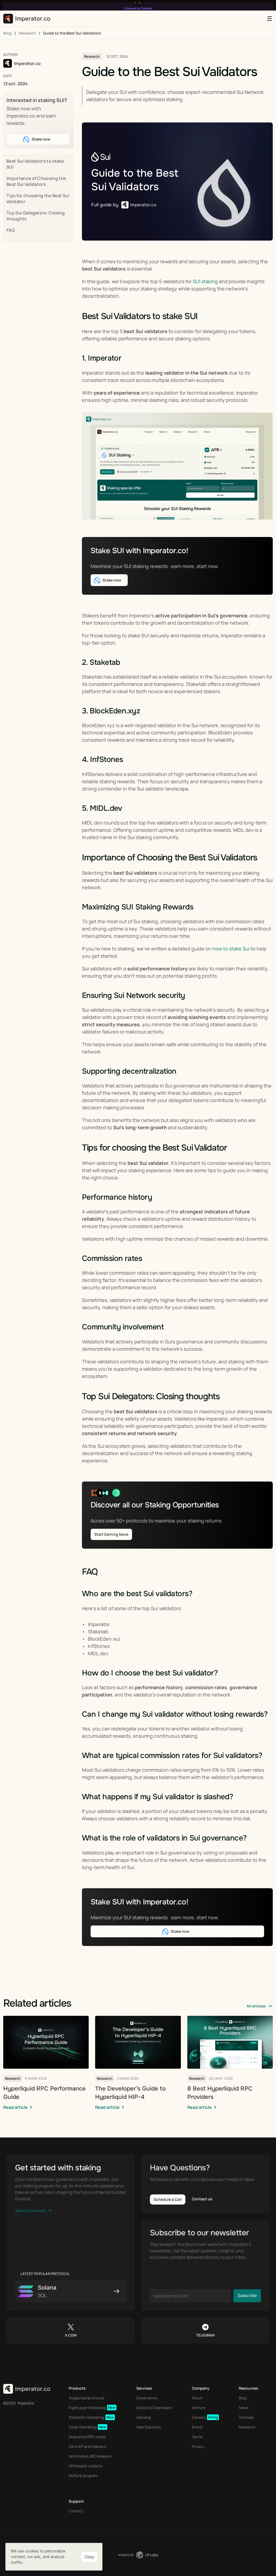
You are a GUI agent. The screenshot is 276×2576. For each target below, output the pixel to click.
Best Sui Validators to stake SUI (35, 164)
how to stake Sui (232, 949)
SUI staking (205, 281)
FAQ (11, 230)
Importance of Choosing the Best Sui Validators (36, 181)
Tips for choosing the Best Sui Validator (38, 199)
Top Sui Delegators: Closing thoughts (36, 216)
